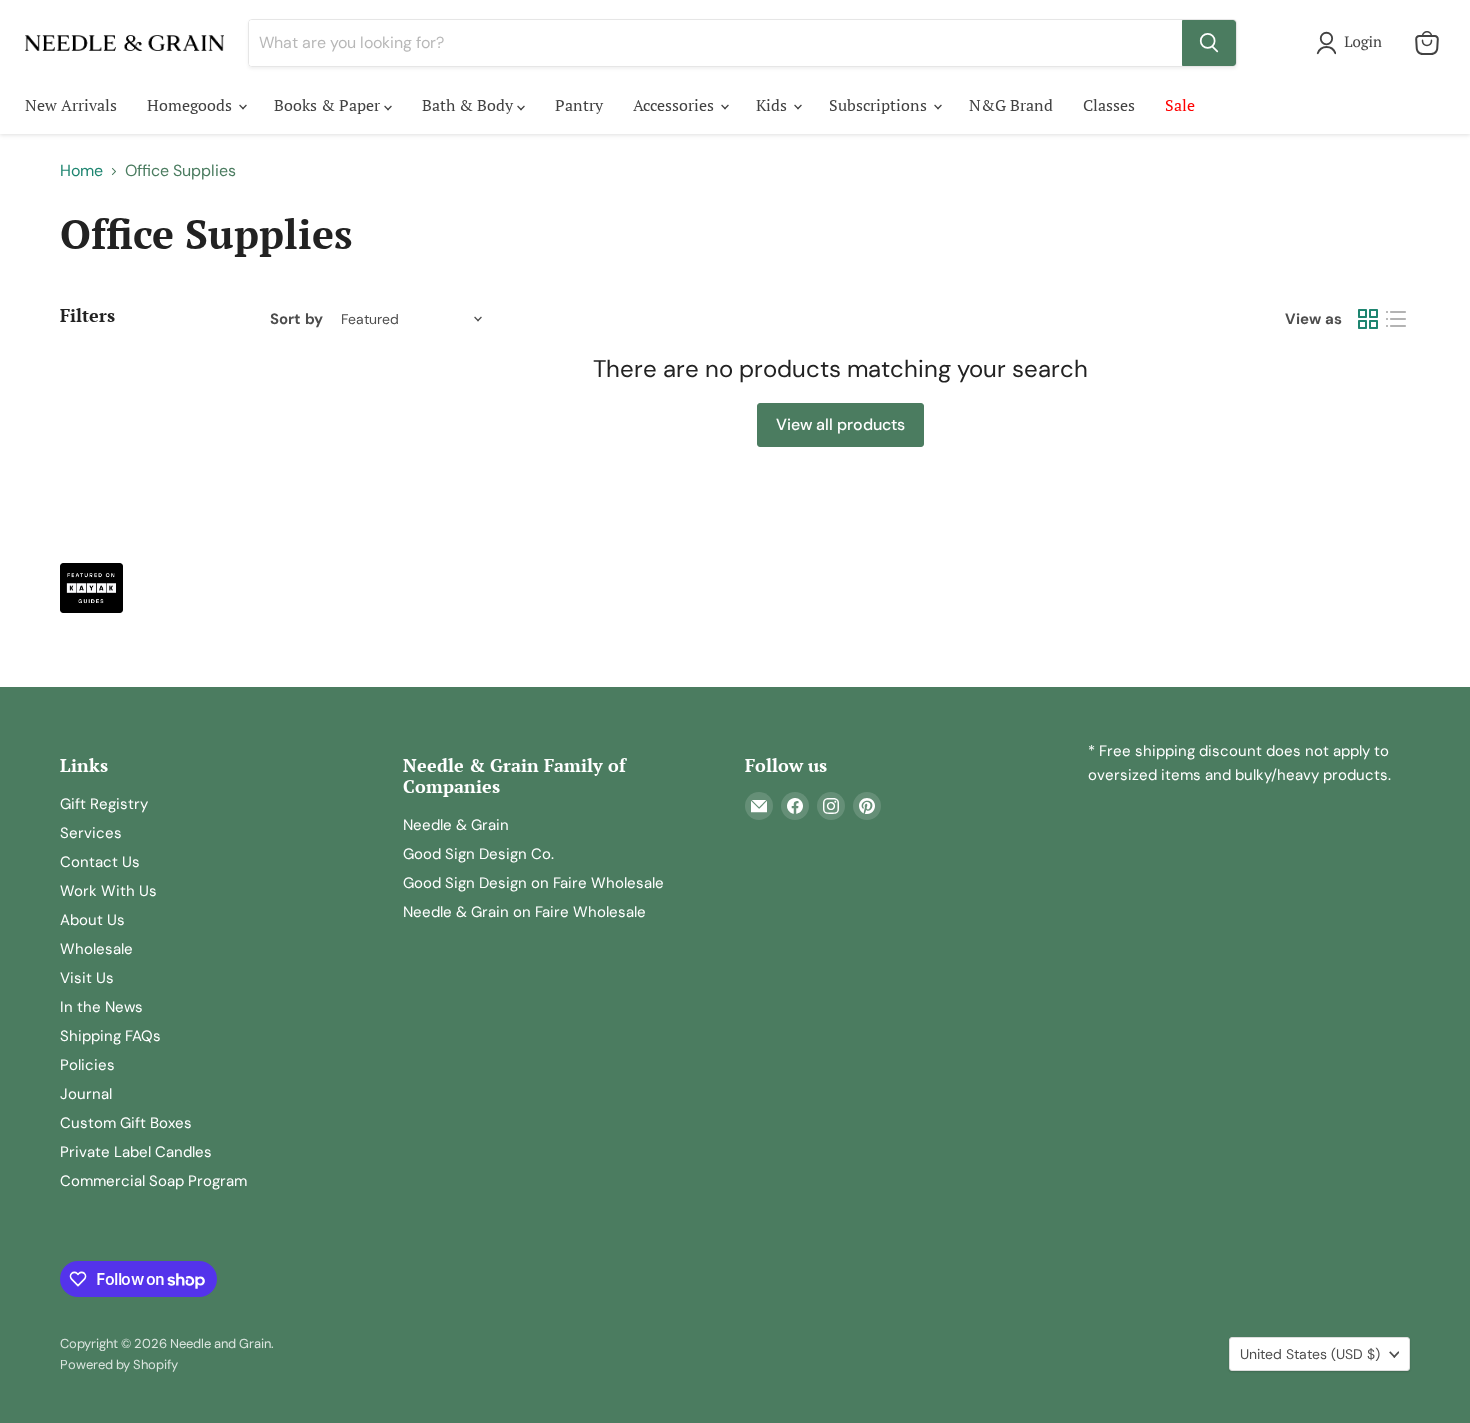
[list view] (1396, 319)
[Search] (1209, 43)
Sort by (296, 319)
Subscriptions (880, 105)
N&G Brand (1011, 105)
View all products (840, 424)
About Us (92, 920)
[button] (1353, 43)
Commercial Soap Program (153, 1181)
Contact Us (100, 862)
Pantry (579, 105)
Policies (87, 1065)
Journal (86, 1094)
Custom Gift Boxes (126, 1123)
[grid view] (1368, 319)
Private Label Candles (136, 1152)
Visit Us (87, 978)
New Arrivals (71, 105)
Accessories (675, 105)
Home (81, 171)
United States (1310, 1354)
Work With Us (108, 891)
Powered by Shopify (119, 1364)
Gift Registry (104, 804)
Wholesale (96, 949)
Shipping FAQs (110, 1036)
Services (91, 833)
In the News (101, 1007)
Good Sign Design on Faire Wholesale (533, 883)
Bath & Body (469, 105)
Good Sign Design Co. (478, 854)
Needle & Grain (456, 825)
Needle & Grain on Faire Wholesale (524, 912)
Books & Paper (329, 105)
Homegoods (191, 105)
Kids (773, 105)
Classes (1109, 105)
